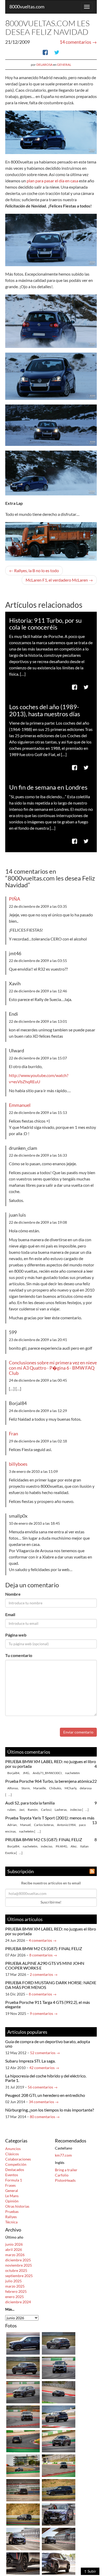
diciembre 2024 (18, 2302)
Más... (10, 2309)
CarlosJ (46, 1810)
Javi (22, 1810)
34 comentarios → (44, 2102)
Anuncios (13, 2149)
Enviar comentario (78, 1732)
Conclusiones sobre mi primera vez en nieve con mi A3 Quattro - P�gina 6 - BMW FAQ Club (53, 1368)
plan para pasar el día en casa (52, 181)
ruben (12, 1810)
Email (10, 1614)
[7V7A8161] (23, 2490)
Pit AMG (61, 1846)
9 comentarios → (44, 2013)
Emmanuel (20, 1105)
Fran (13, 1434)
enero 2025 (15, 2297)
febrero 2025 (16, 2291)
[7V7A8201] (23, 2514)
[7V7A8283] (59, 2441)
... (10, 1795)
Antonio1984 (66, 1825)
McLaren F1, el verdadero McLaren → (59, 580)
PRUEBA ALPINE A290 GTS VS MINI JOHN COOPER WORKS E (45, 1965)
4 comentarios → (43, 1940)
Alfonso (13, 1788)
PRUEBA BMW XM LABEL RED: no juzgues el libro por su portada (51, 1764)
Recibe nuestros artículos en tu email (51, 1883)
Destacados (15, 2170)
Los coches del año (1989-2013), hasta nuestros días (45, 710)
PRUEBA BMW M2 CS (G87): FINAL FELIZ (44, 1839)
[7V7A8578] (59, 2343)
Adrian (12, 1825)
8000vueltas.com (27, 7)
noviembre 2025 (19, 2265)
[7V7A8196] (59, 2490)
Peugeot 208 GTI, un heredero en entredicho (45, 2095)
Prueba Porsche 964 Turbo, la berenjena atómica (49, 1781)
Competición (16, 2164)
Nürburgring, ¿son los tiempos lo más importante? (50, 2110)
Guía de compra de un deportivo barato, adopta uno (48, 2044)
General (64, 65)
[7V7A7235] (23, 2539)
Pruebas (12, 2211)
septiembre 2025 (19, 2276)
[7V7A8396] (23, 2367)
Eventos (12, 2175)
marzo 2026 (15, 2255)
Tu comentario (19, 1655)
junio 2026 (14, 2244)
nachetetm (72, 1773)
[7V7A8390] (23, 2416)
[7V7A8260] (23, 2465)
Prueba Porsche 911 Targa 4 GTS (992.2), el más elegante (48, 2005)
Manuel (25, 1825)
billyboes (18, 1464)
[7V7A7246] (59, 2514)
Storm (26, 1788)
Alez (74, 1846)
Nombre (13, 1594)
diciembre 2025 (18, 2260)
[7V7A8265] (23, 2441)
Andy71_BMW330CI (47, 1773)
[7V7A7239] (59, 2539)
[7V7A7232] (23, 2563)
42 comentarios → (44, 2068)
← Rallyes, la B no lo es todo (34, 570)
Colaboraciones (18, 2159)
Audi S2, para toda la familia (30, 1803)
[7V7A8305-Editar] (23, 2392)
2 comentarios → (44, 1974)
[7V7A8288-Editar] (59, 2416)
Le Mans (12, 2196)
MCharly (70, 1788)
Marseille (39, 1788)
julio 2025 (13, 2281)
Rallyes (11, 2217)
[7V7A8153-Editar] (59, 2465)
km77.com (63, 2155)
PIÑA (15, 899)
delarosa (44, 65)
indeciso (76, 1810)
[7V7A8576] (23, 2343)
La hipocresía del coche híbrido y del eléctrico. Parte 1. (46, 2078)
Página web (16, 1635)
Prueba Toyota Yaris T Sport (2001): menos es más (50, 1818)
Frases (10, 2185)
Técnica (11, 2222)
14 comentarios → (78, 42)
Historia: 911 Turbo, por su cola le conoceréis (45, 624)
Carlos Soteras (44, 1825)
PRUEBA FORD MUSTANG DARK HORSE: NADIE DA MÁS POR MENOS (51, 1985)
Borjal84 (13, 1773)
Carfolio (62, 2175)
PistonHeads (65, 2180)
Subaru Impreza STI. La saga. (30, 2061)
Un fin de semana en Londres (48, 787)
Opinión (12, 2201)
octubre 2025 (16, 2270)
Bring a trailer (66, 2170)
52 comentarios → (45, 2053)
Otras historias (17, 2206)
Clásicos (12, 2154)
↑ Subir (90, 2571)
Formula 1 (14, 2180)
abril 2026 (14, 2249)
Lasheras (61, 1810)
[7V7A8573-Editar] (59, 2367)
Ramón (33, 1810)
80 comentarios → (45, 2117)
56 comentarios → (43, 2087)
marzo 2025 (15, 2286)
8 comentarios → (43, 1955)
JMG (26, 1773)
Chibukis (55, 1788)
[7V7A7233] (59, 2563)
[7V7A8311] (59, 2392)
